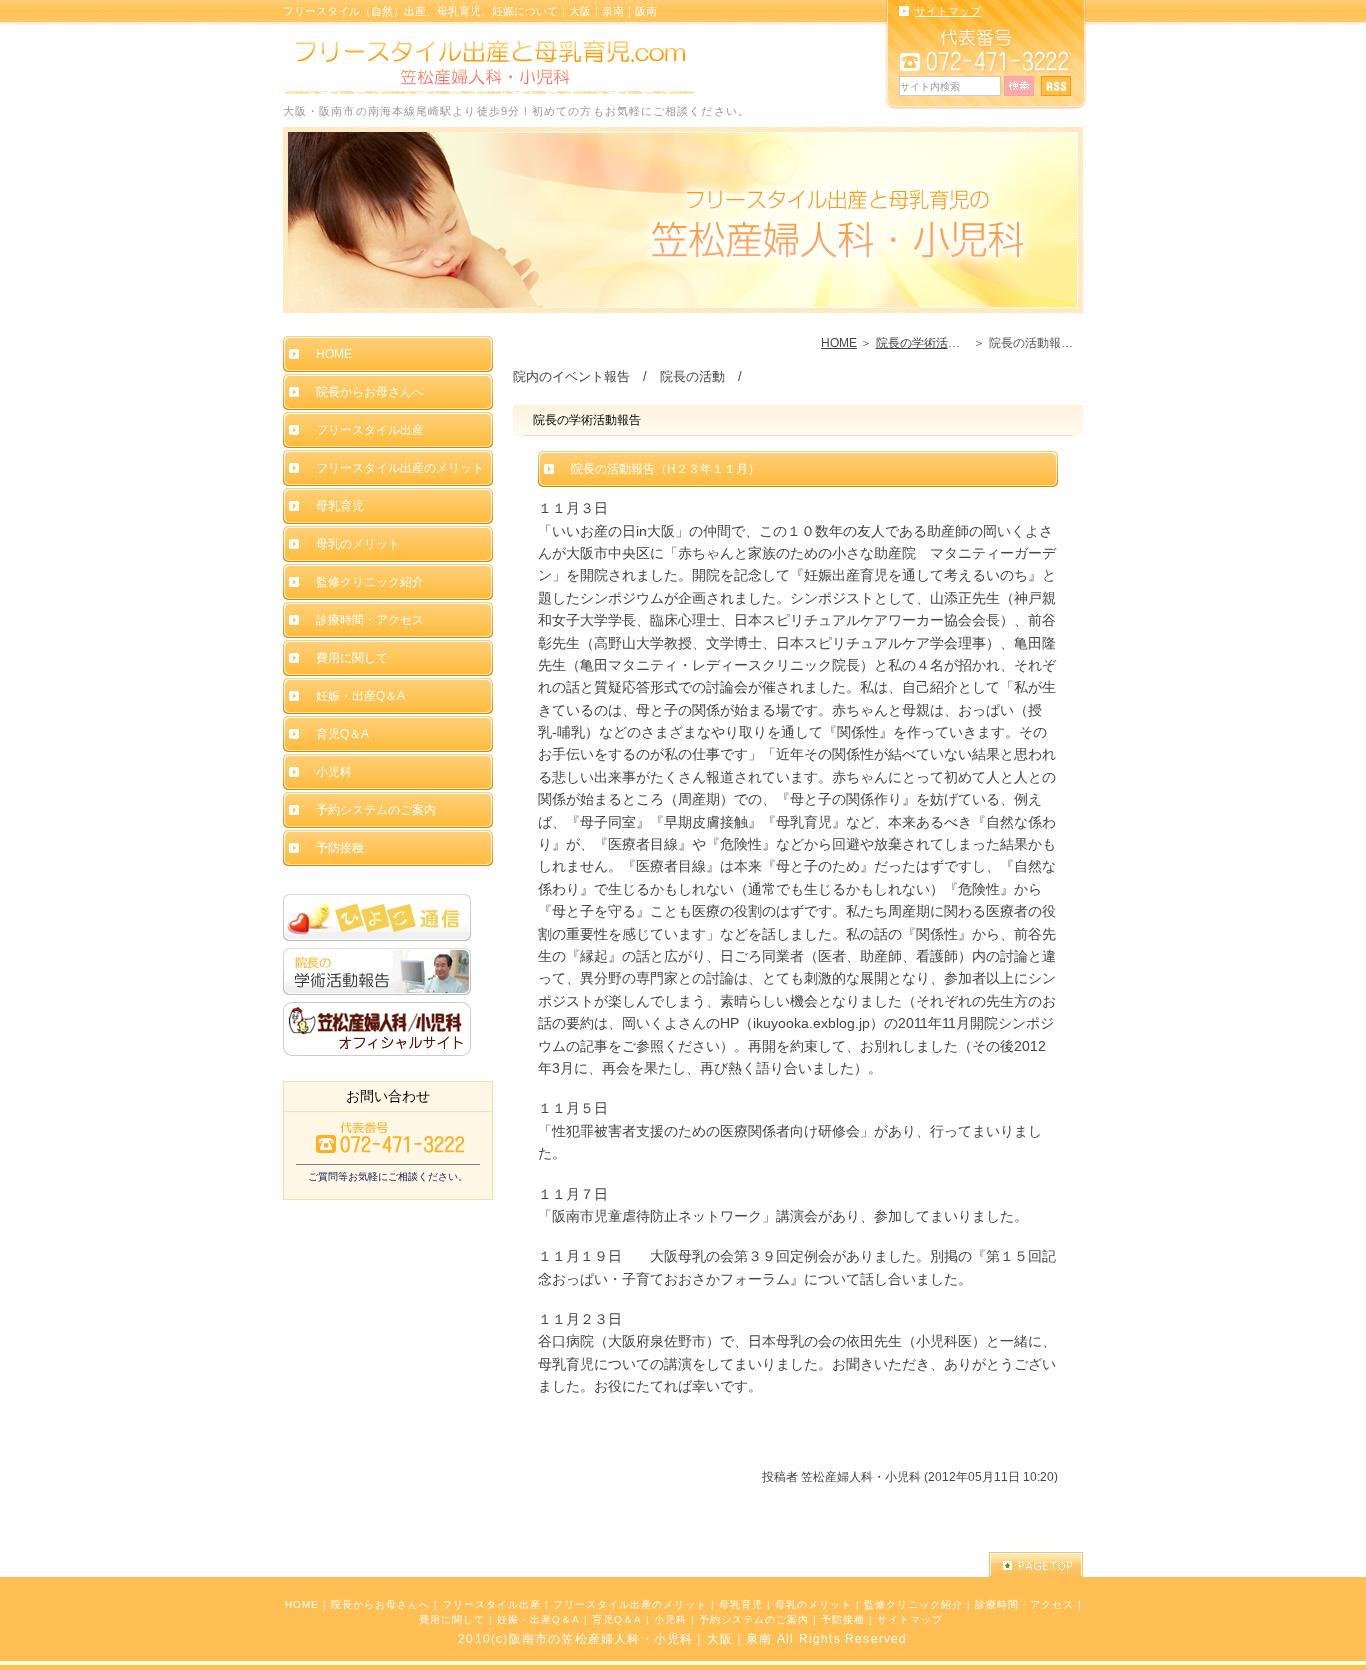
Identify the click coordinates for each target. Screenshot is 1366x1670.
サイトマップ (910, 1619)
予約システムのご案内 (754, 1619)
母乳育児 (741, 1604)
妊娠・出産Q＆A (538, 1619)
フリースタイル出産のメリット (630, 1604)
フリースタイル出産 (491, 1604)
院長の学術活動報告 (930, 343)
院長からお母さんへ (380, 1604)
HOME (839, 343)
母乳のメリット (813, 1604)
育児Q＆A (617, 1619)
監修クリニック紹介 (913, 1604)
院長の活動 (692, 376)
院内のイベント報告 (571, 376)
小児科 (670, 1619)
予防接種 (843, 1619)
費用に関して (452, 1619)
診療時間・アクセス (1024, 1604)
